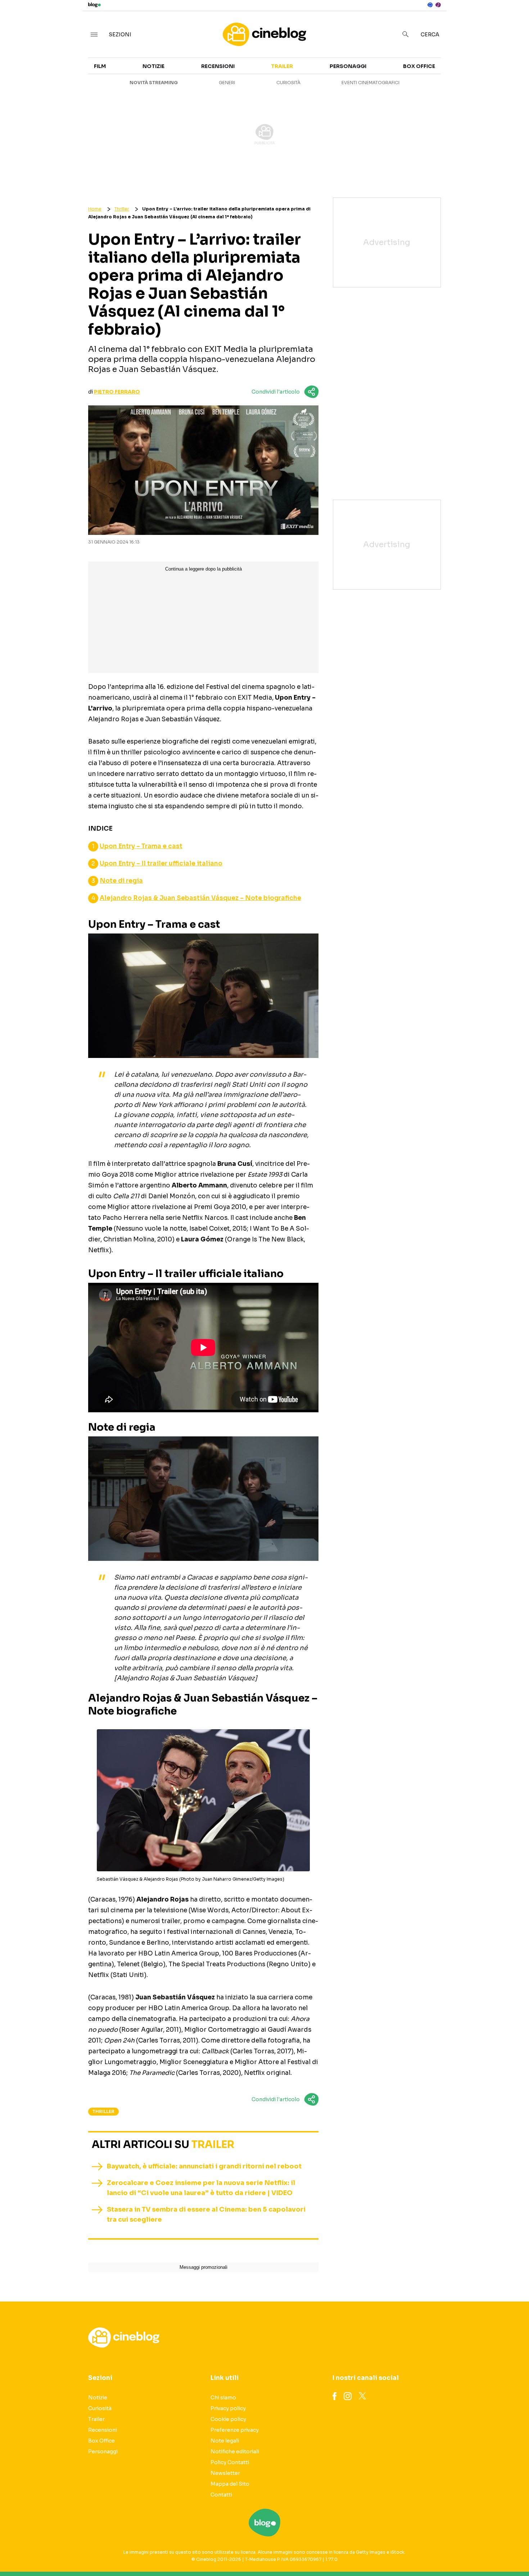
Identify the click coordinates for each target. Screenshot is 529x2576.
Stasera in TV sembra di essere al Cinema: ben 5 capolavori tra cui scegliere (206, 2214)
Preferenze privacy (235, 2430)
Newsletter (225, 2473)
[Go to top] (455, 2552)
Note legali (225, 2441)
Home (95, 209)
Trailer (456, 71)
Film (100, 66)
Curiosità (288, 83)
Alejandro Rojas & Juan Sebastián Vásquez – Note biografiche (200, 898)
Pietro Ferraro (117, 392)
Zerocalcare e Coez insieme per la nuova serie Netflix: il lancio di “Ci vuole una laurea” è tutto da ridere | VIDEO (201, 2188)
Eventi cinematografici (370, 83)
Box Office (461, 83)
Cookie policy (228, 2419)
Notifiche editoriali (235, 2452)
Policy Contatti (230, 2462)
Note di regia (121, 881)
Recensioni (218, 66)
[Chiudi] (512, 21)
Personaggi (348, 66)
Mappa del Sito (230, 2484)
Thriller (122, 209)
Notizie (153, 66)
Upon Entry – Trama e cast (141, 846)
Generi (227, 83)
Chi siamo (223, 2398)
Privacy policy (228, 2408)
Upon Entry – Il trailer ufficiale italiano (161, 864)
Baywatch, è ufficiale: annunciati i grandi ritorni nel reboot (204, 2166)
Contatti (221, 2495)
